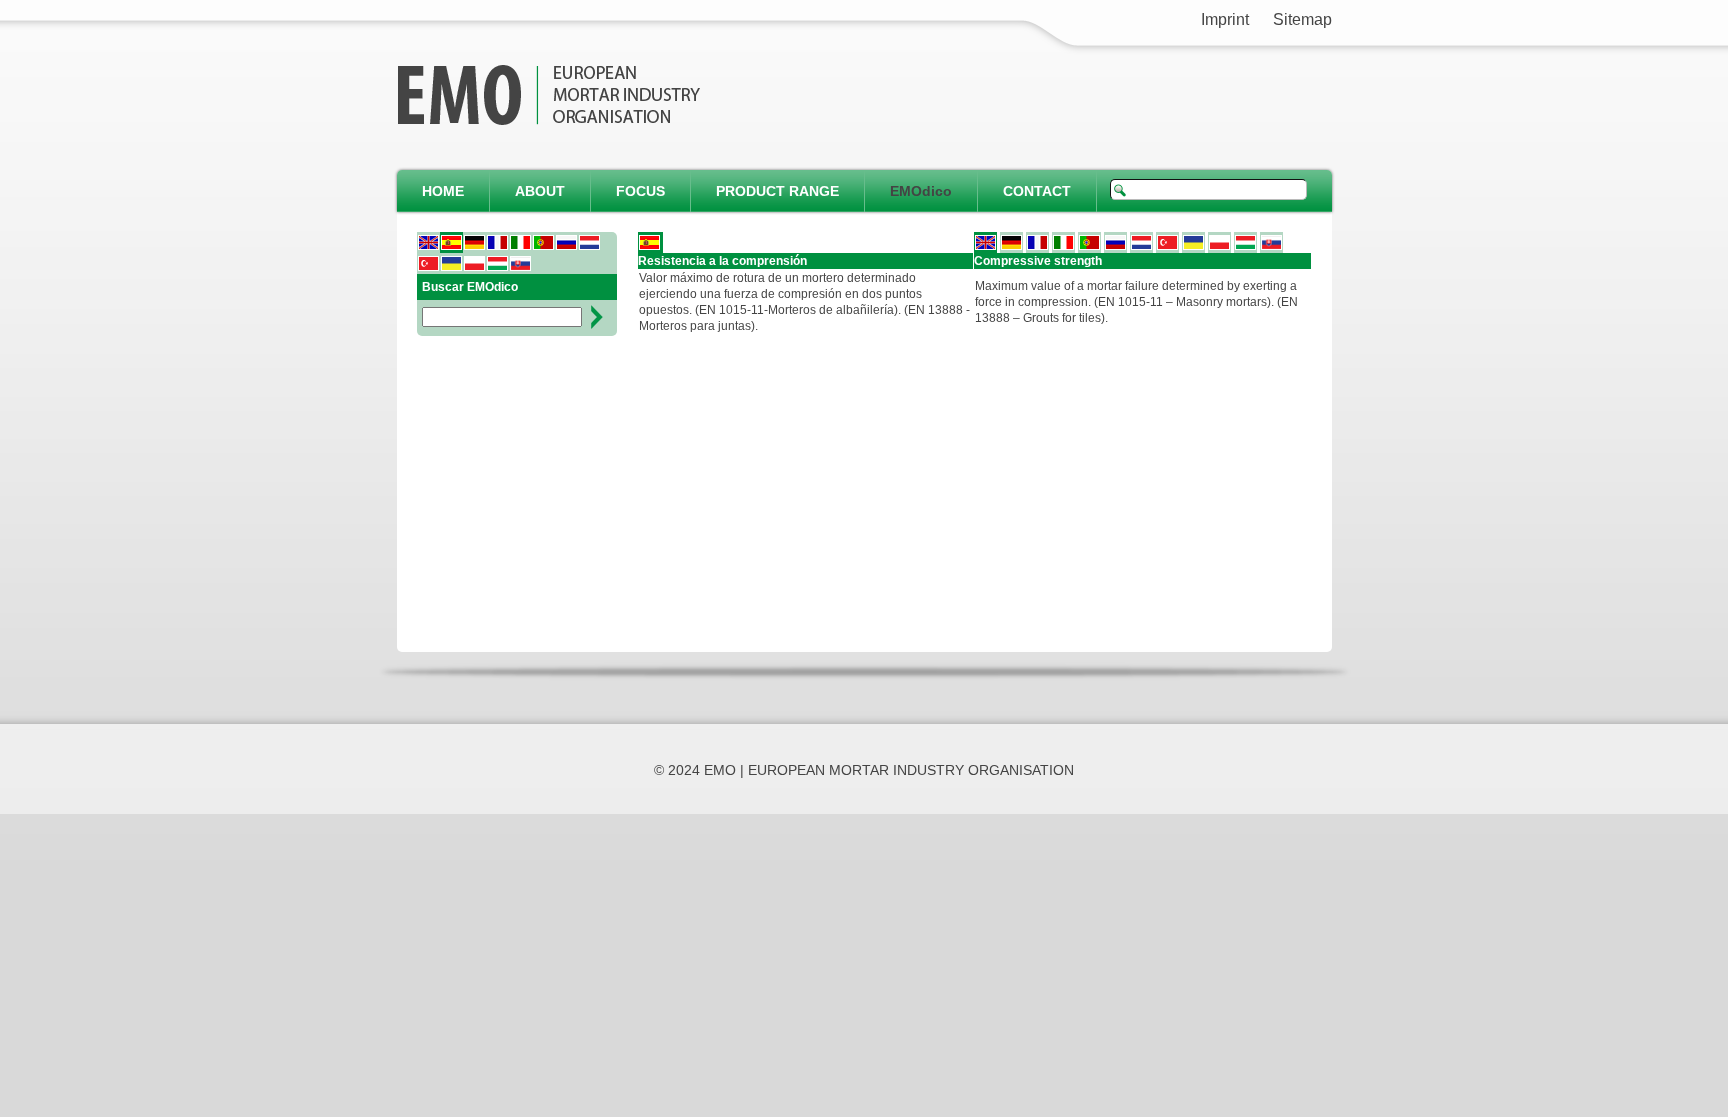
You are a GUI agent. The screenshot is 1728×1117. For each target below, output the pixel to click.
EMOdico (921, 191)
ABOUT (540, 191)
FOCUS (640, 191)
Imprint (1225, 19)
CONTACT (1037, 191)
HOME (443, 191)
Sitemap (1302, 19)
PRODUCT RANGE (777, 191)
